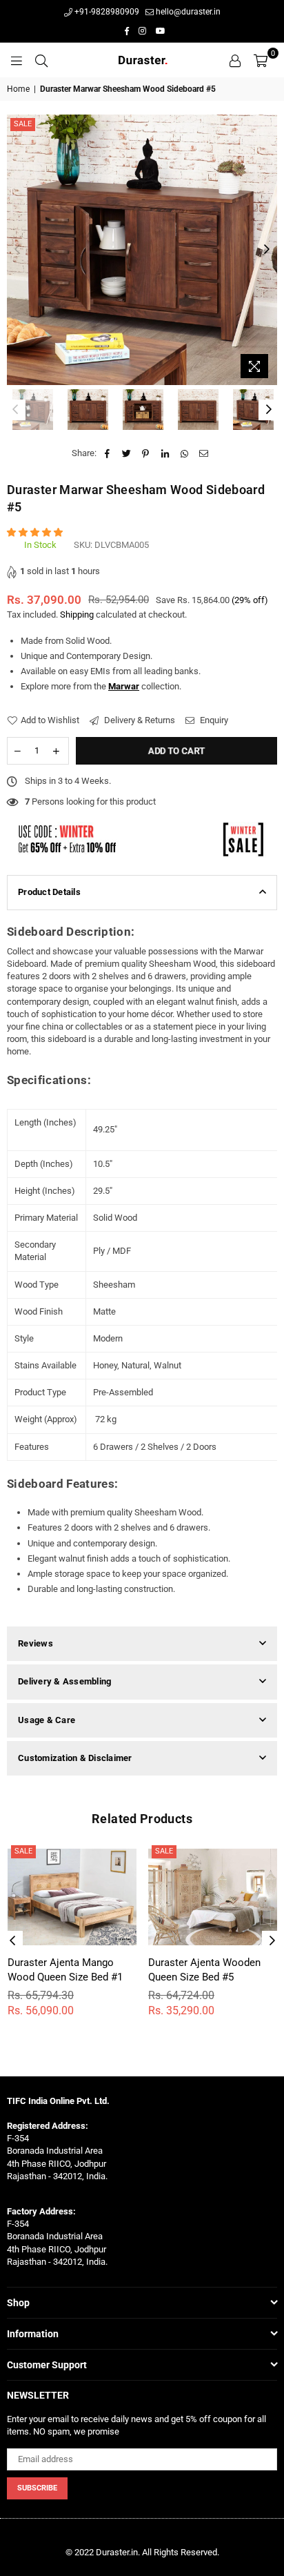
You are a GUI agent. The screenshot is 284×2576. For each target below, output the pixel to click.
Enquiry (213, 720)
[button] (36, 532)
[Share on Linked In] (165, 453)
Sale (23, 124)
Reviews (35, 1643)
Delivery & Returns (139, 720)
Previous (17, 250)
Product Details (49, 892)
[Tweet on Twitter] (126, 453)
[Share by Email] (204, 453)
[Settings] (235, 60)
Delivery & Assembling (64, 1681)
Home (18, 89)
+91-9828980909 (106, 12)
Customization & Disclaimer (75, 1758)
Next (267, 250)
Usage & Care (47, 1720)
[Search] (41, 60)
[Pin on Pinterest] (146, 453)
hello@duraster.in (187, 12)
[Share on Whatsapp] (184, 453)
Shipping (77, 614)
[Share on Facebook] (107, 453)
